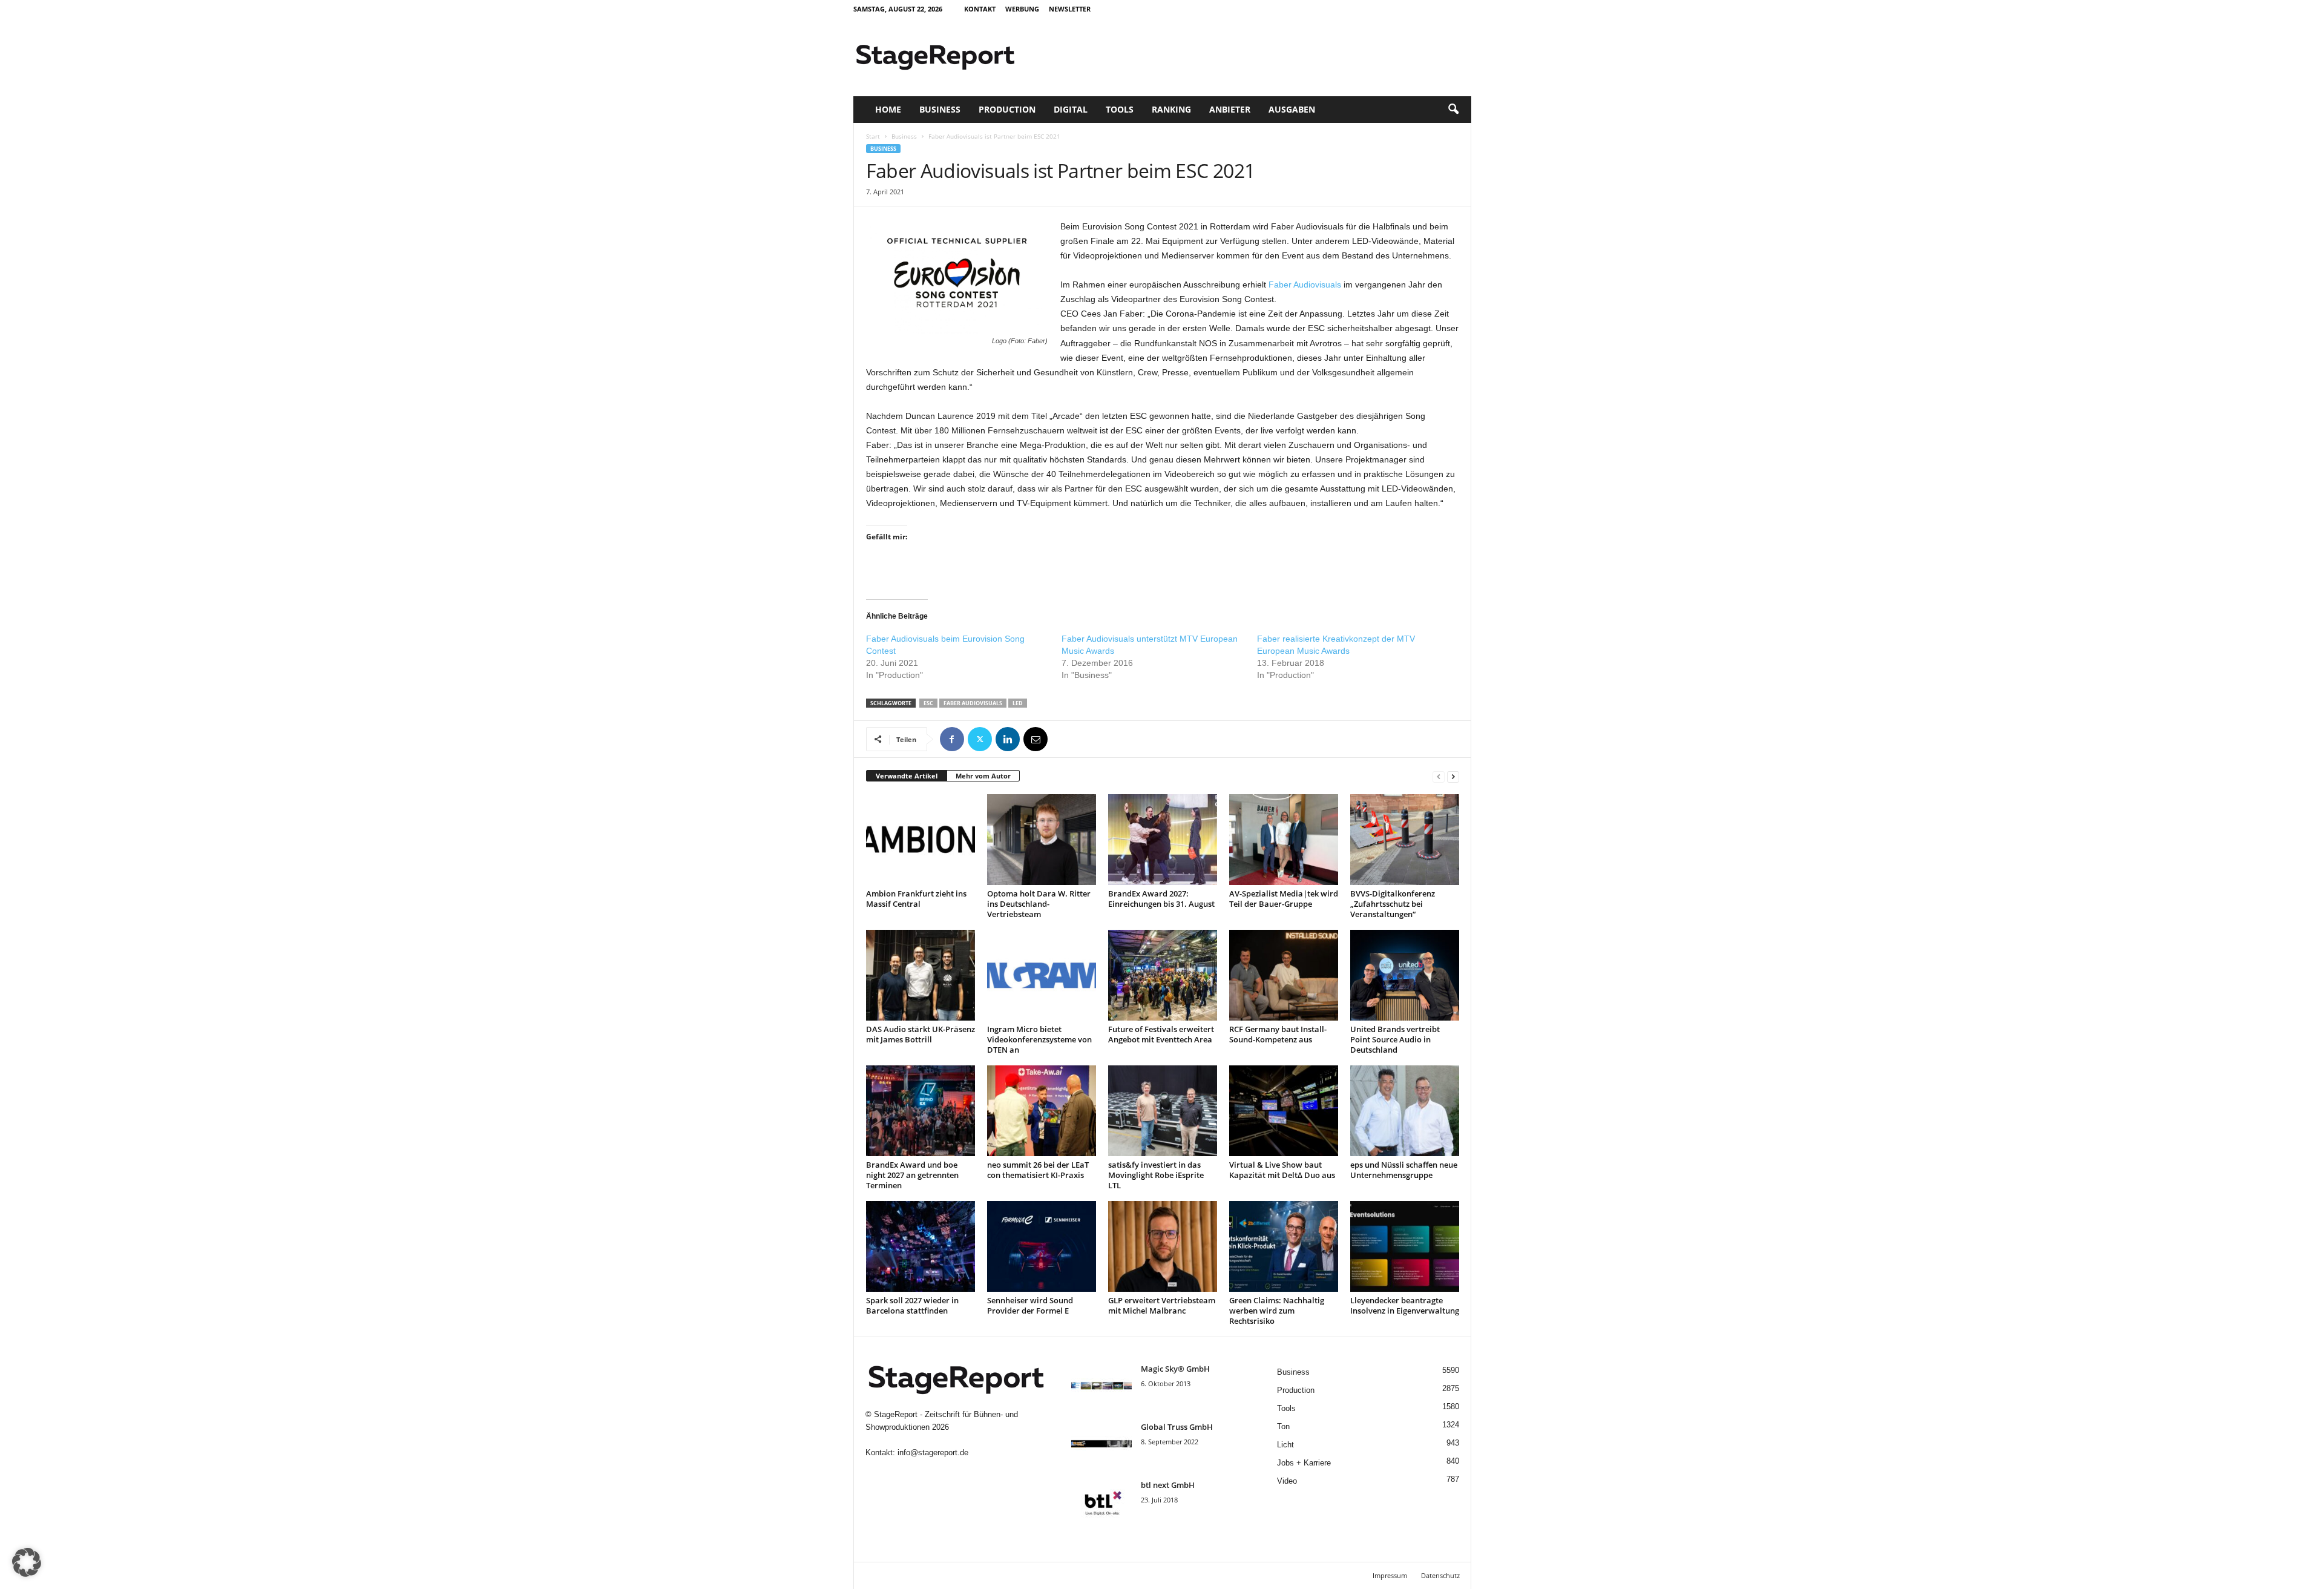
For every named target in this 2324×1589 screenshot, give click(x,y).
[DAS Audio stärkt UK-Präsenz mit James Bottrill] (921, 975)
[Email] (1036, 739)
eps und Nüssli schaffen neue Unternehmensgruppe (1404, 1170)
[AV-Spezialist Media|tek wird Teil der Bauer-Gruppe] (1284, 840)
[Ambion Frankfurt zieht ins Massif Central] (921, 840)
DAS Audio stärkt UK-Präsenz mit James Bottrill (921, 1034)
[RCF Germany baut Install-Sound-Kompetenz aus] (1284, 975)
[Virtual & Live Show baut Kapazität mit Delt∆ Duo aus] (1284, 1111)
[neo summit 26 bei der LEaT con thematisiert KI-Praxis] (1042, 1111)
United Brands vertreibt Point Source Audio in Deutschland (1395, 1039)
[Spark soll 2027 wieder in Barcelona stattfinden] (921, 1246)
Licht (1285, 1445)
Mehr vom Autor (983, 776)
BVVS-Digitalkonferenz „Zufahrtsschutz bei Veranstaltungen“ (1393, 904)
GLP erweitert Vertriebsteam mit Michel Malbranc (1162, 1305)
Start (873, 136)
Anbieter (1230, 109)
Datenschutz (1440, 1575)
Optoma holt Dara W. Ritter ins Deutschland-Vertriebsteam (1039, 904)
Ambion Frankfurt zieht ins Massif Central (916, 899)
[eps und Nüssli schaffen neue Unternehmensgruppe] (1405, 1111)
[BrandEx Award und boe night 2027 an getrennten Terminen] (921, 1111)
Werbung (1022, 9)
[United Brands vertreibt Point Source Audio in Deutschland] (1405, 975)
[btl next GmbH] (1101, 1502)
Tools (1120, 109)
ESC (928, 703)
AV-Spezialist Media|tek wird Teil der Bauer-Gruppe (1284, 899)
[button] (1453, 110)
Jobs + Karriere (1304, 1463)
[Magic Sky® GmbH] (1101, 1386)
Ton (1283, 1426)
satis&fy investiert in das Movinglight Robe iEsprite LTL (1156, 1175)
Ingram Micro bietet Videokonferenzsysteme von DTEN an (1039, 1039)
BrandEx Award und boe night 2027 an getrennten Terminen (912, 1175)
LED (1018, 703)
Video (1287, 1481)
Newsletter (1070, 9)
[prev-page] (1439, 776)
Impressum (1390, 1575)
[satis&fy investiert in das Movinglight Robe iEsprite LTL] (1163, 1111)
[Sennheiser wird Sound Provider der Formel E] (1042, 1246)
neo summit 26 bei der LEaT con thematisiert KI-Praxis (1038, 1170)
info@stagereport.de (933, 1452)
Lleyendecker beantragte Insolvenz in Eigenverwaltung (1405, 1305)
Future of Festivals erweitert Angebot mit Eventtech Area (1161, 1034)
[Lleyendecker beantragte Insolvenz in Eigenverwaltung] (1405, 1246)
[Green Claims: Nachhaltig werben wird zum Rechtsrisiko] (1284, 1246)
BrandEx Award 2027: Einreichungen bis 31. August (1161, 899)
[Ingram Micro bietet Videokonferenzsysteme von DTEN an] (1042, 975)
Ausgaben (1292, 109)
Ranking (1171, 109)
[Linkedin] (1008, 739)
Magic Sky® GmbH (1175, 1369)
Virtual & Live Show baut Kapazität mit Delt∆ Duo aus (1282, 1170)
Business (940, 109)
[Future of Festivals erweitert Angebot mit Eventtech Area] (1163, 975)
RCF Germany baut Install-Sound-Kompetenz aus (1278, 1034)
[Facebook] (952, 739)
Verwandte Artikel (907, 776)
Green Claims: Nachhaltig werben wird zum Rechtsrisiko (1277, 1311)
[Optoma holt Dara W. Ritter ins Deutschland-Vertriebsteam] (1042, 840)
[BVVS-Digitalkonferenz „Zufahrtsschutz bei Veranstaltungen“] (1405, 840)
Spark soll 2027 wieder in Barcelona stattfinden (912, 1305)
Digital (1071, 109)
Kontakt (980, 9)
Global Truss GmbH (1177, 1427)
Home (888, 109)
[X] (980, 739)
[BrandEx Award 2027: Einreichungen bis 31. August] (1163, 840)
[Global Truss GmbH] (1101, 1444)
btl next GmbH (1168, 1485)
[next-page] (1453, 776)
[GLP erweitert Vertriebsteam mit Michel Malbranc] (1163, 1246)
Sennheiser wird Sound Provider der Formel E (1030, 1305)
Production (1007, 109)
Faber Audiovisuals (1305, 285)
